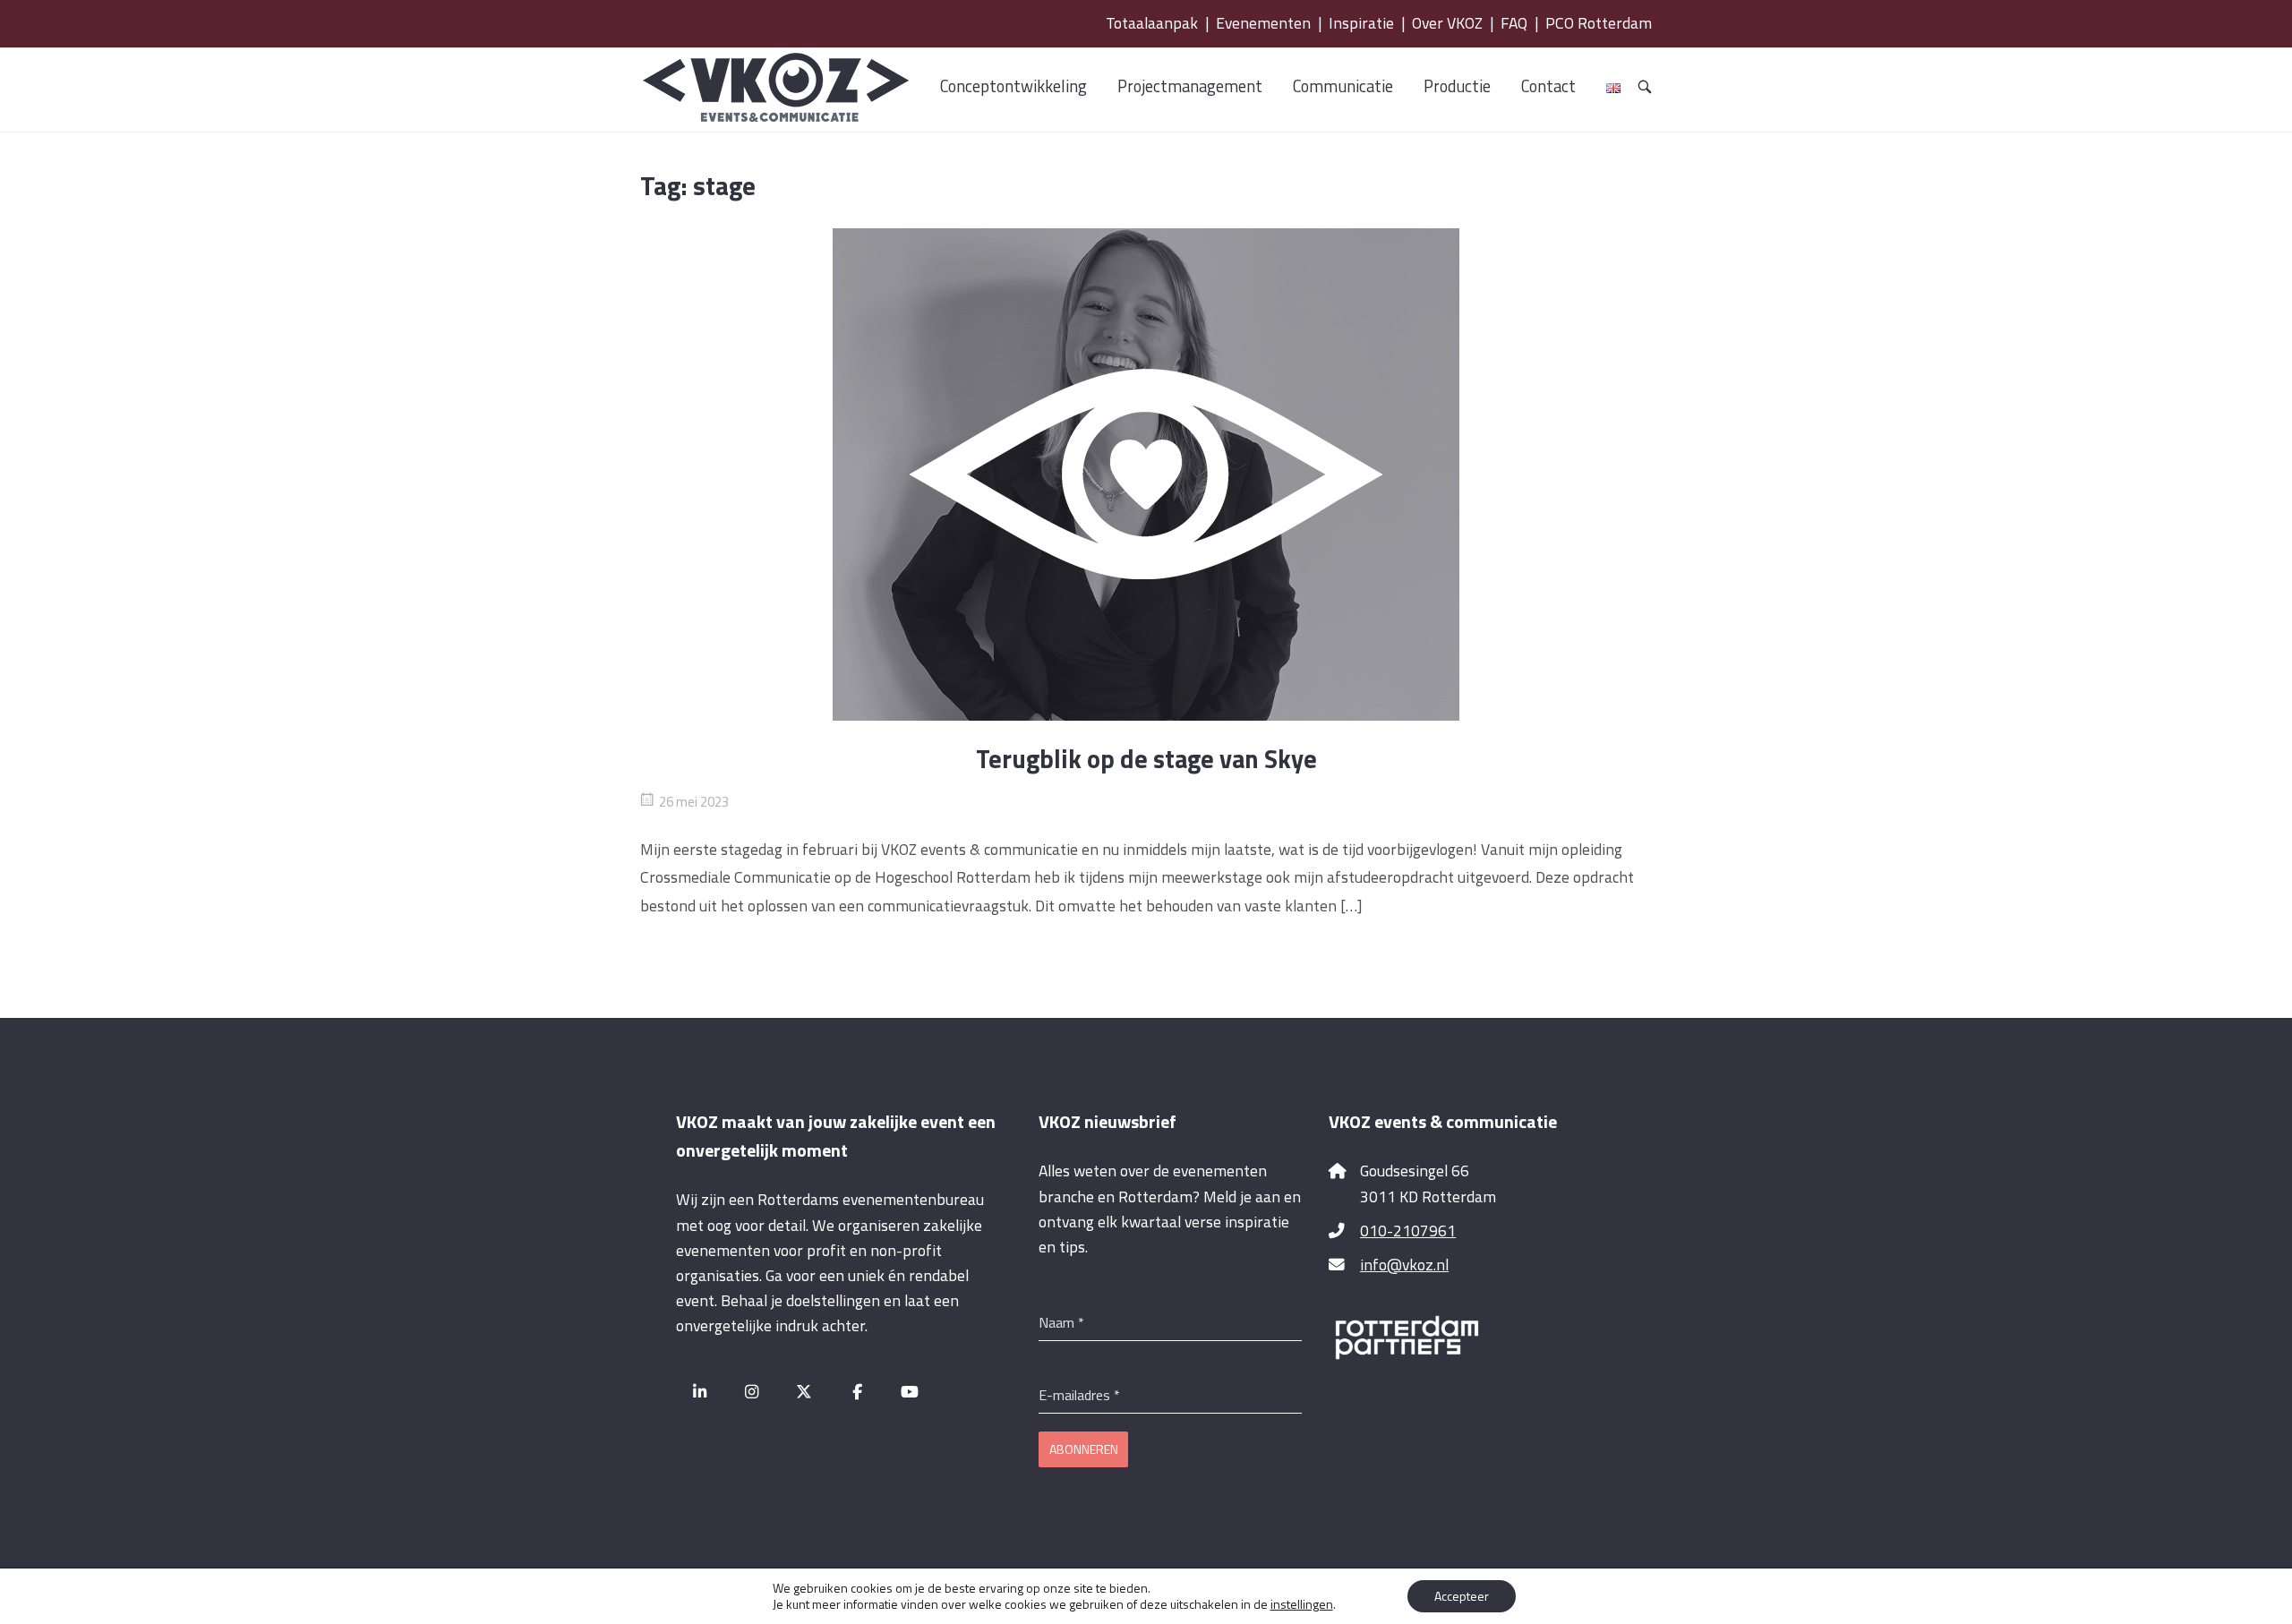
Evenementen (1263, 23)
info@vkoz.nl (1404, 1265)
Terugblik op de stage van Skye (1146, 759)
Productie (1457, 86)
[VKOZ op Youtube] (909, 1392)
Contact (1548, 86)
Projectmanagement (1190, 86)
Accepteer (1462, 1596)
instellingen (1302, 1604)
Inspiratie (1361, 23)
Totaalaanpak (1152, 23)
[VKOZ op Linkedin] (700, 1392)
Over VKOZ (1447, 23)
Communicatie (1343, 86)
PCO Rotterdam (1599, 23)
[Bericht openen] (1146, 474)
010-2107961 (1408, 1231)
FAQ (1514, 23)
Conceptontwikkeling (1013, 86)
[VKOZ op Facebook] (857, 1392)
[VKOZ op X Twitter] (804, 1392)
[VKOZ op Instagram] (753, 1392)
